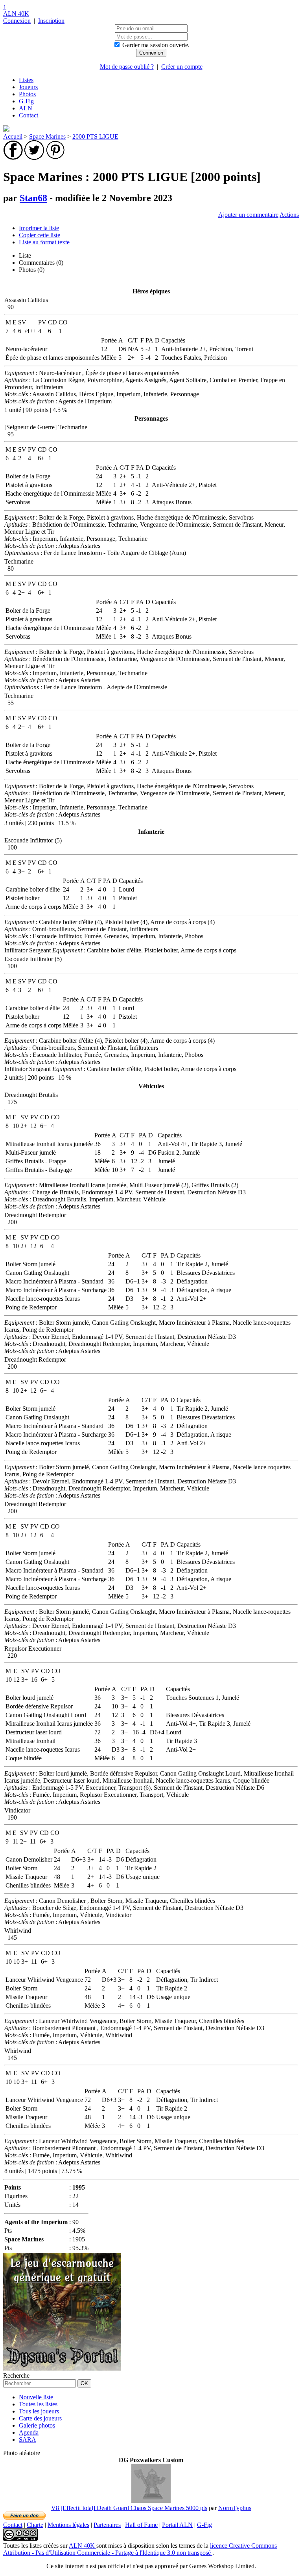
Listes (26, 80)
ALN (26, 108)
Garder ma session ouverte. (156, 45)
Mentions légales (68, 2525)
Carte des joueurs (40, 2418)
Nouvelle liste (36, 2397)
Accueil (13, 136)
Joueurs (28, 87)
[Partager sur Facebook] (13, 158)
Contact (29, 115)
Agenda (29, 2432)
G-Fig (26, 101)
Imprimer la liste (39, 228)
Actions (289, 215)
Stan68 (33, 198)
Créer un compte (182, 67)
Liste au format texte (44, 242)
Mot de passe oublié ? (127, 67)
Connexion (17, 21)
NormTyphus (235, 2508)
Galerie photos (37, 2425)
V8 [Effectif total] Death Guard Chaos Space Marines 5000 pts (129, 2508)
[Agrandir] (151, 2501)
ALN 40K (16, 14)
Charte (35, 2525)
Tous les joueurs (39, 2411)
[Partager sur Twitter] (34, 158)
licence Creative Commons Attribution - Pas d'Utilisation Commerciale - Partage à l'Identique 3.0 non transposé (140, 2549)
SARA (28, 2440)
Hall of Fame (141, 2525)
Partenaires (107, 2525)
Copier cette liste (40, 235)
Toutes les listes (38, 2404)
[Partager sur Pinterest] (55, 158)
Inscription (51, 21)
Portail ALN (177, 2525)
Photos (27, 94)
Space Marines (47, 136)
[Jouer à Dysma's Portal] (62, 2368)
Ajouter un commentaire (248, 215)
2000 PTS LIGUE (95, 136)
